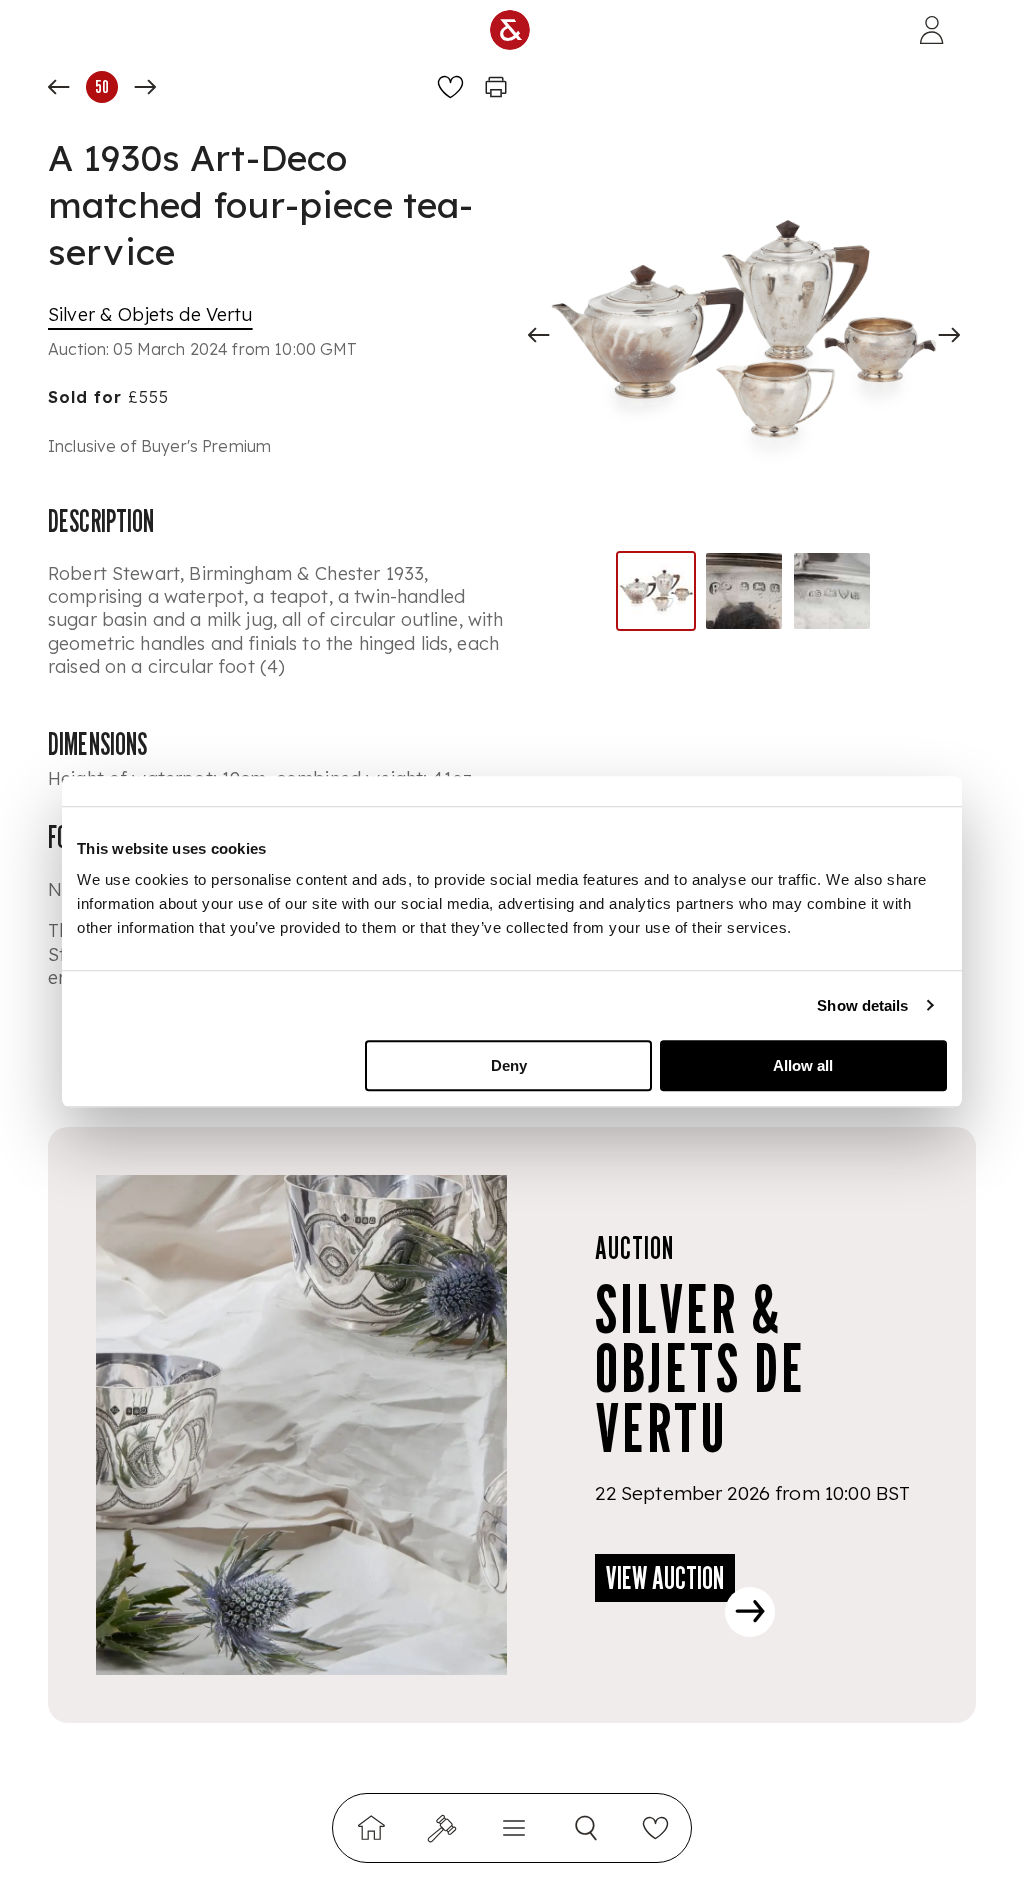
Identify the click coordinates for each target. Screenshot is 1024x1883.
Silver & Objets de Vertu (150, 314)
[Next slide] (949, 335)
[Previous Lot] (59, 87)
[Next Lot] (145, 87)
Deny (509, 1065)
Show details (862, 1005)
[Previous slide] (539, 335)
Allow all (803, 1065)
